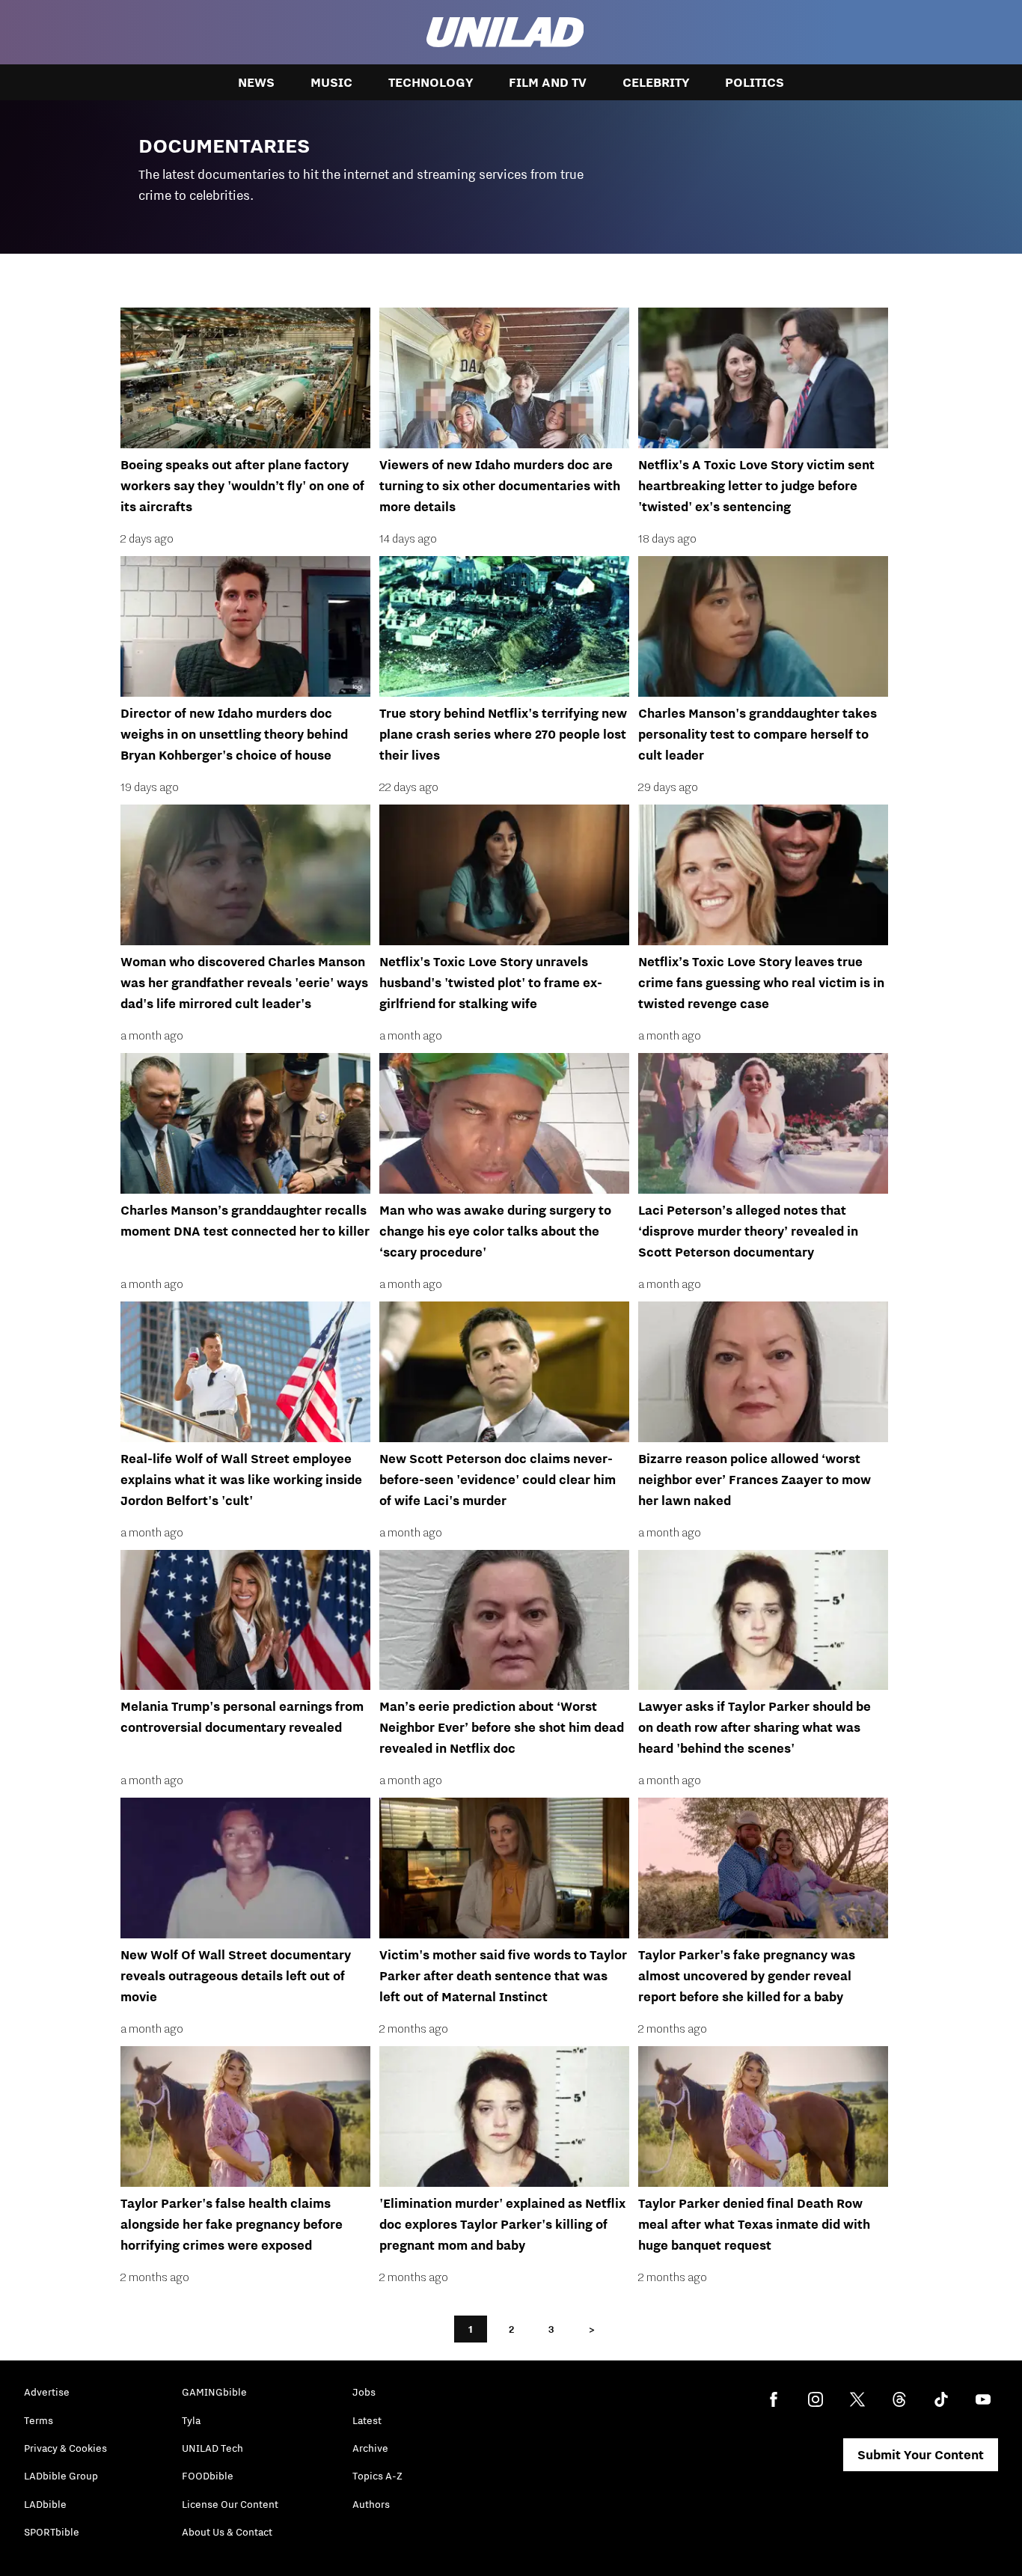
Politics (755, 82)
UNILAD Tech (212, 2448)
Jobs (364, 2392)
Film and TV (548, 82)
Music (331, 82)
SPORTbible (52, 2532)
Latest (367, 2420)
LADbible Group (61, 2476)
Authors (371, 2504)
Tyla (191, 2420)
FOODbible (208, 2476)
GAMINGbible (214, 2392)
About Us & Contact (227, 2532)
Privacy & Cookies (65, 2448)
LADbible (45, 2504)
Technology (431, 82)
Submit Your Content (921, 2455)
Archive (370, 2448)
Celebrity (656, 82)
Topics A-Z (377, 2476)
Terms (39, 2420)
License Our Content (230, 2504)
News (256, 82)
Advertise (47, 2392)
